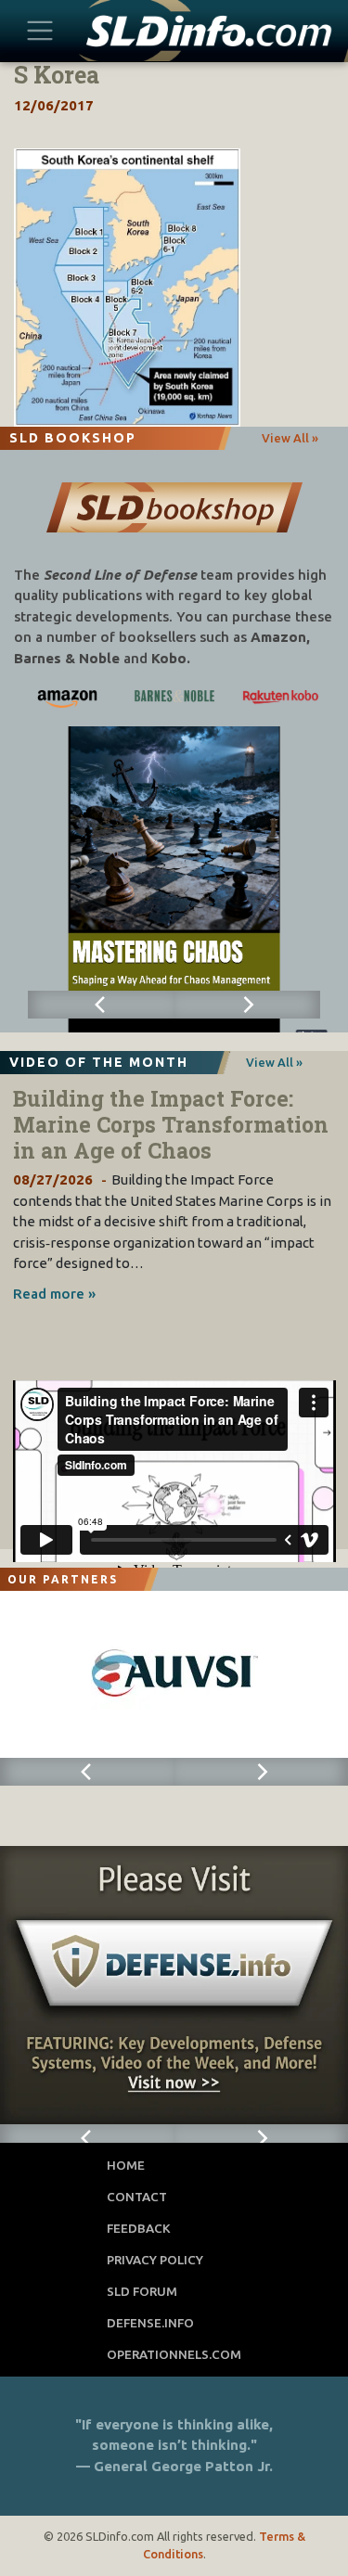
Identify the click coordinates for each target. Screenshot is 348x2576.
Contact (137, 2197)
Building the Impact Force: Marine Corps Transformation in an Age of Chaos (171, 1124)
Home (126, 2165)
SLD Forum (142, 2291)
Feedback (139, 2228)
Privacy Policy (155, 2260)
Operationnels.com (174, 2354)
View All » (290, 438)
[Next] (248, 1005)
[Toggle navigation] (40, 30)
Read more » (54, 1294)
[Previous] (101, 1005)
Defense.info (150, 2323)
